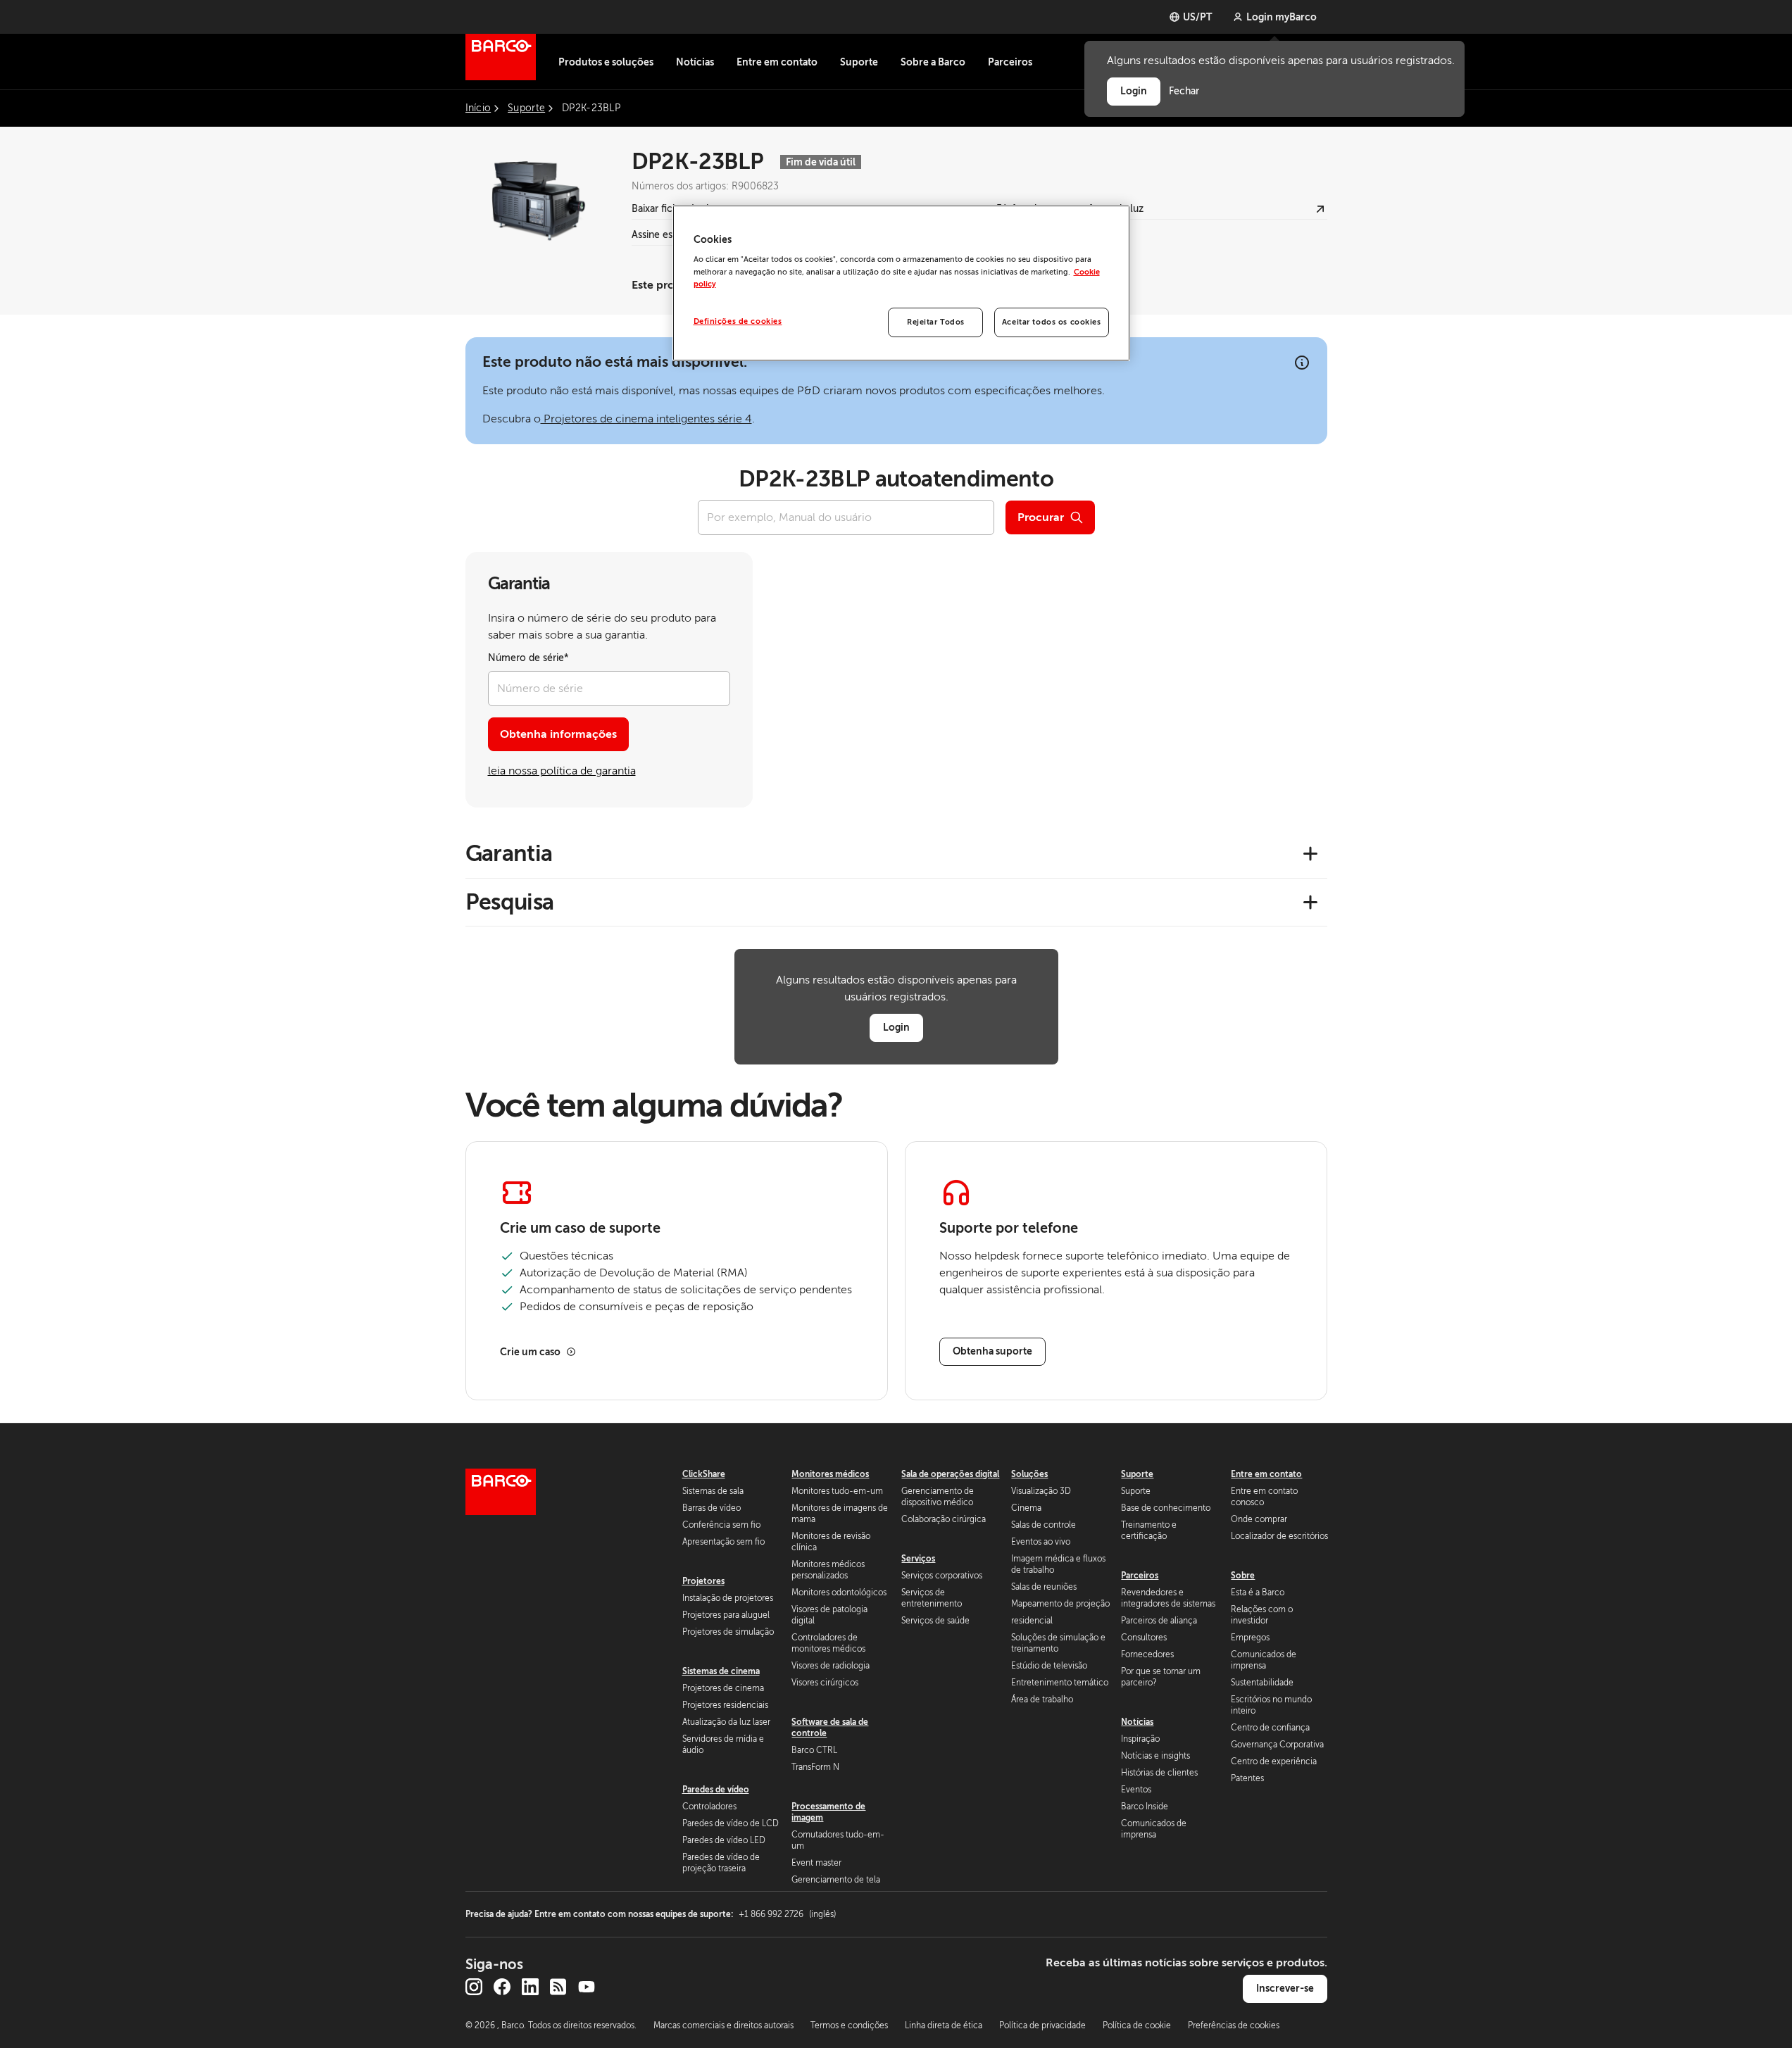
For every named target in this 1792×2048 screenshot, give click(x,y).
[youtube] (587, 1987)
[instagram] (474, 1987)
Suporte (859, 62)
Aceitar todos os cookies (1052, 322)
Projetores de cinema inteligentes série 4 (646, 419)
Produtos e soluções (606, 62)
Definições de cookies (738, 321)
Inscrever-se (1285, 1988)
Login (896, 1027)
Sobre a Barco (933, 62)
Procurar (1041, 517)
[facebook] (502, 1987)
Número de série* (528, 658)
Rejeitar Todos (936, 322)
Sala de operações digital (950, 1474)
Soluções (1029, 1474)
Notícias (695, 62)
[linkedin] (530, 1987)
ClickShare (704, 1474)
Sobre (1243, 1576)
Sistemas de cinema (721, 1671)
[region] (901, 283)
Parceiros (1010, 62)
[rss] (558, 1987)
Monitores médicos (830, 1474)
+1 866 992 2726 (787, 1914)
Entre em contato (777, 62)
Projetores (703, 1581)
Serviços (918, 1559)
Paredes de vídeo (716, 1790)
